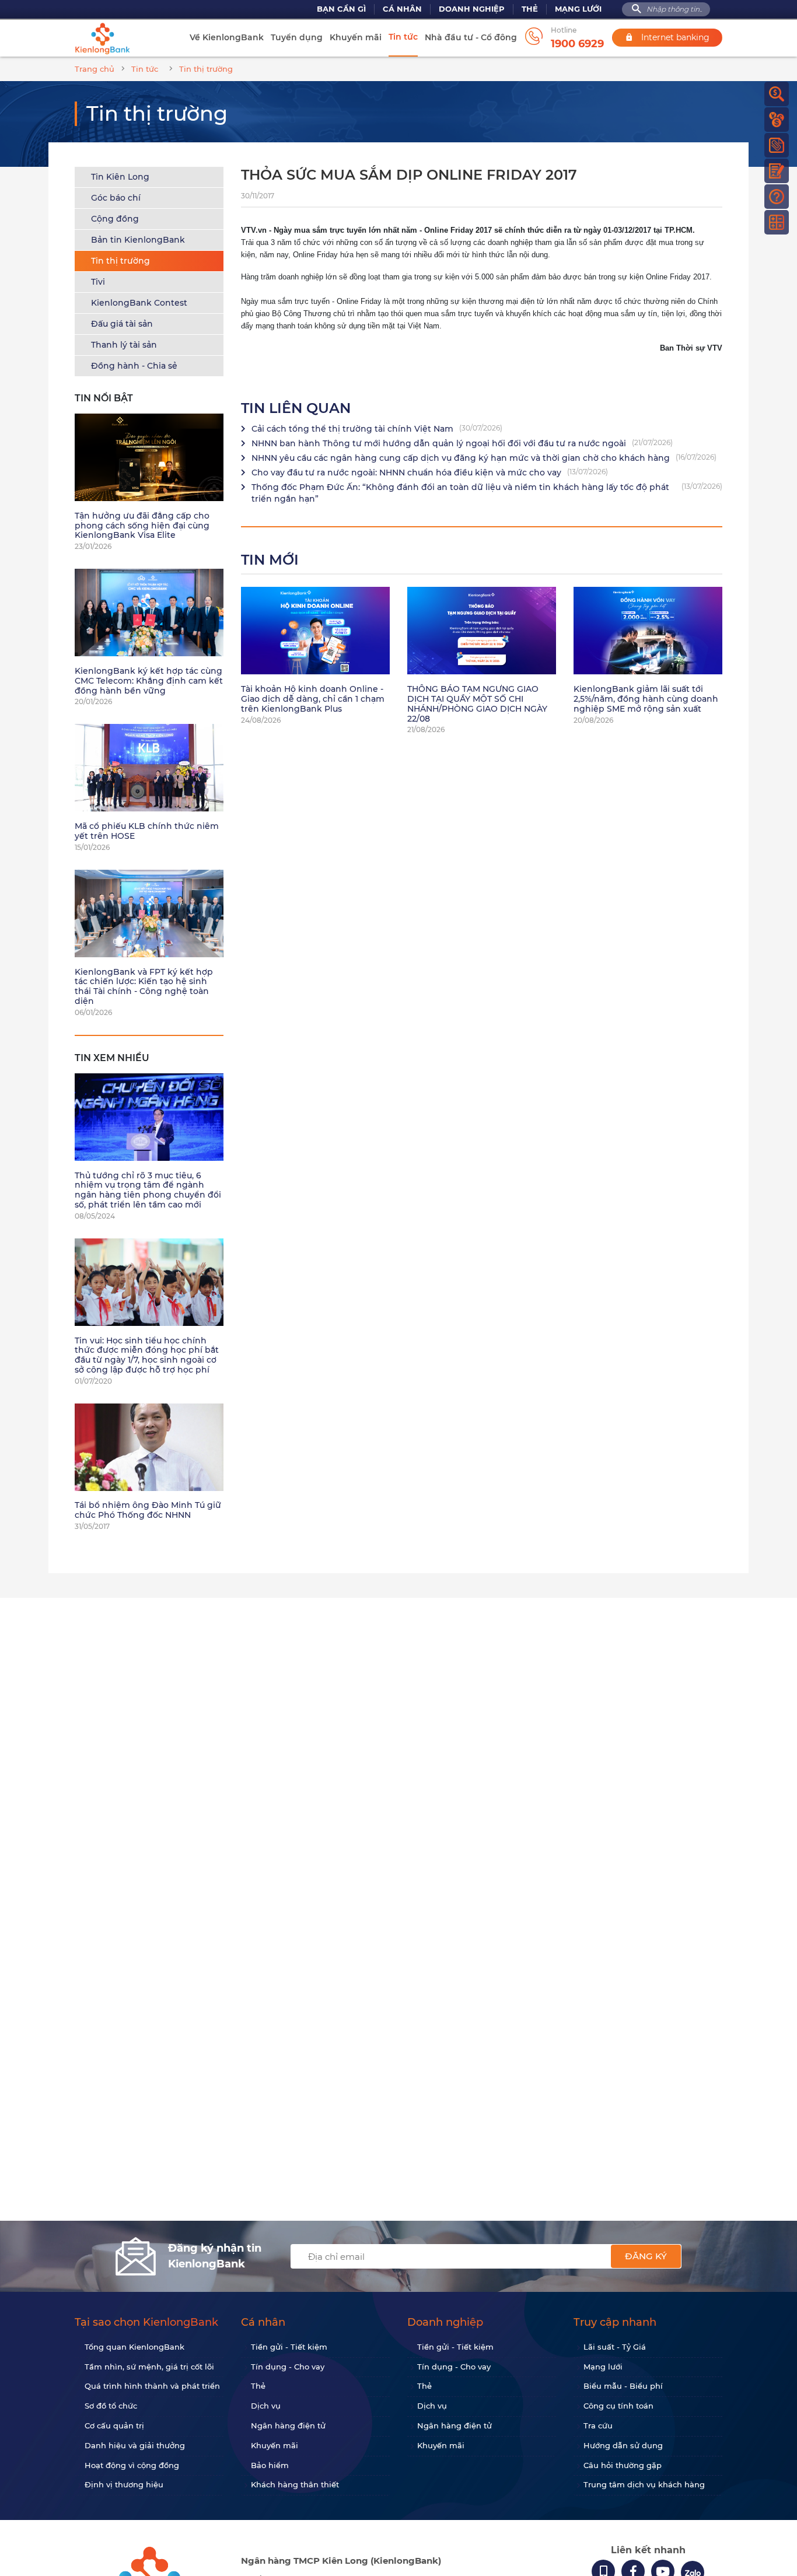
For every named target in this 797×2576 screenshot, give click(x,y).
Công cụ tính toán (618, 2406)
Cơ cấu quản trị (114, 2425)
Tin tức (403, 37)
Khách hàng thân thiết (295, 2484)
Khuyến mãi (356, 37)
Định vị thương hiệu (124, 2484)
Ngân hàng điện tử (288, 2425)
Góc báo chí (116, 198)
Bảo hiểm (270, 2465)
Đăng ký (646, 2256)
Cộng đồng (115, 219)
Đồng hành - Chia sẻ (134, 366)
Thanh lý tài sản (124, 345)
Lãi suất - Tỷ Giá (615, 2347)
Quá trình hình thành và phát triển (152, 2386)
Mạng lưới (578, 9)
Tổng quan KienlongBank (134, 2347)
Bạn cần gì (341, 9)
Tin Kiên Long (120, 177)
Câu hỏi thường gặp (623, 2465)
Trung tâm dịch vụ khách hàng (644, 2484)
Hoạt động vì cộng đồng (132, 2465)
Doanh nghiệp (472, 9)
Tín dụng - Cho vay (288, 2367)
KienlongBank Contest (139, 303)
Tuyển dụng (297, 37)
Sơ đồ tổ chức (111, 2406)
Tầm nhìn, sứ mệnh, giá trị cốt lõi (149, 2367)
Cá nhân (402, 9)
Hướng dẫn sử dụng (623, 2445)
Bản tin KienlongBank (138, 240)
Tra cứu (598, 2425)
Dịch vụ (266, 2406)
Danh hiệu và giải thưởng (135, 2445)
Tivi (98, 282)
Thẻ (530, 9)
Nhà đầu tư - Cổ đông (471, 37)
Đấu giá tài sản (122, 324)
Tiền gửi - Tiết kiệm (289, 2347)
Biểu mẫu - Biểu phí (623, 2386)
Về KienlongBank (227, 37)
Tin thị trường (120, 261)
